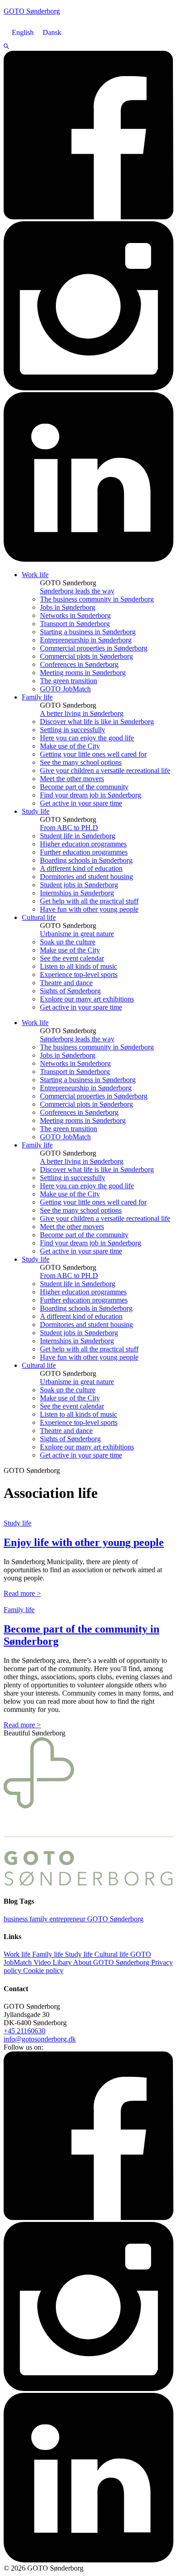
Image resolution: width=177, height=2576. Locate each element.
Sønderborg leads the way (77, 591)
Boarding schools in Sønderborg (86, 860)
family (39, 1919)
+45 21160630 (25, 2031)
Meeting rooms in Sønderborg (83, 673)
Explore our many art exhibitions (87, 999)
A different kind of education (81, 868)
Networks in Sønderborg (75, 615)
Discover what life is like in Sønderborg (97, 722)
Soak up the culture (68, 942)
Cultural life (39, 917)
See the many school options (81, 762)
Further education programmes (84, 852)
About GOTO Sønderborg (112, 1962)
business (17, 1919)
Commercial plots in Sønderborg (86, 656)
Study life (36, 811)
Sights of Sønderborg (70, 991)
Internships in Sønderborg (77, 893)
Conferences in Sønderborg (79, 664)
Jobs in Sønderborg (68, 607)
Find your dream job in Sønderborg (91, 795)
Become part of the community (84, 787)
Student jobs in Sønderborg (79, 885)
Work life (35, 575)
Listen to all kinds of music (79, 966)
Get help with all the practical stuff (89, 901)
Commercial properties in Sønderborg (94, 648)
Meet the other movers (72, 779)
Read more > (22, 1593)
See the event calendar (72, 958)
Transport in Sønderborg (75, 624)
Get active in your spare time (81, 803)
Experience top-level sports (79, 975)
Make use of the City (70, 746)
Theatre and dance (66, 983)
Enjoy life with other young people (84, 1542)
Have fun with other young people (89, 909)
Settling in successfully (73, 730)
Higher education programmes (83, 844)
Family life (37, 697)
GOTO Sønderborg (115, 1919)
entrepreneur (68, 1919)
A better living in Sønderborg (82, 713)
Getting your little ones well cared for (93, 754)
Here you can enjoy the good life (87, 738)
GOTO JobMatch (65, 689)
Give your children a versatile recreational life (105, 770)
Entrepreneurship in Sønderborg (86, 640)
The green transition (69, 681)
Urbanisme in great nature (77, 934)
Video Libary (53, 1962)
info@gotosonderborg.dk (40, 2039)
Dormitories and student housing (86, 877)
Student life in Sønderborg (78, 836)
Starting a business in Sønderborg (88, 632)
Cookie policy (43, 1971)
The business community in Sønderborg (97, 599)
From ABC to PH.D (69, 828)
